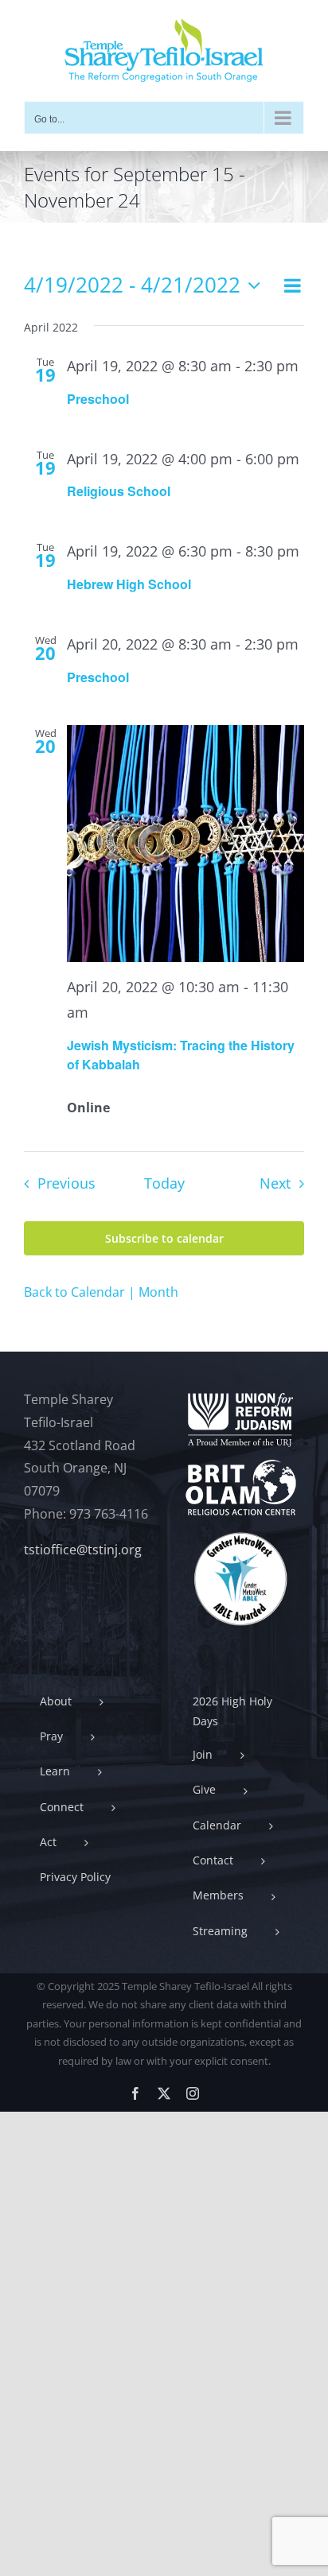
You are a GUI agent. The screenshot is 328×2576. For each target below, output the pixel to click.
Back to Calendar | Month (101, 1292)
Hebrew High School (129, 584)
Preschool (98, 399)
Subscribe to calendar (164, 1238)
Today (164, 1183)
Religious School (119, 491)
